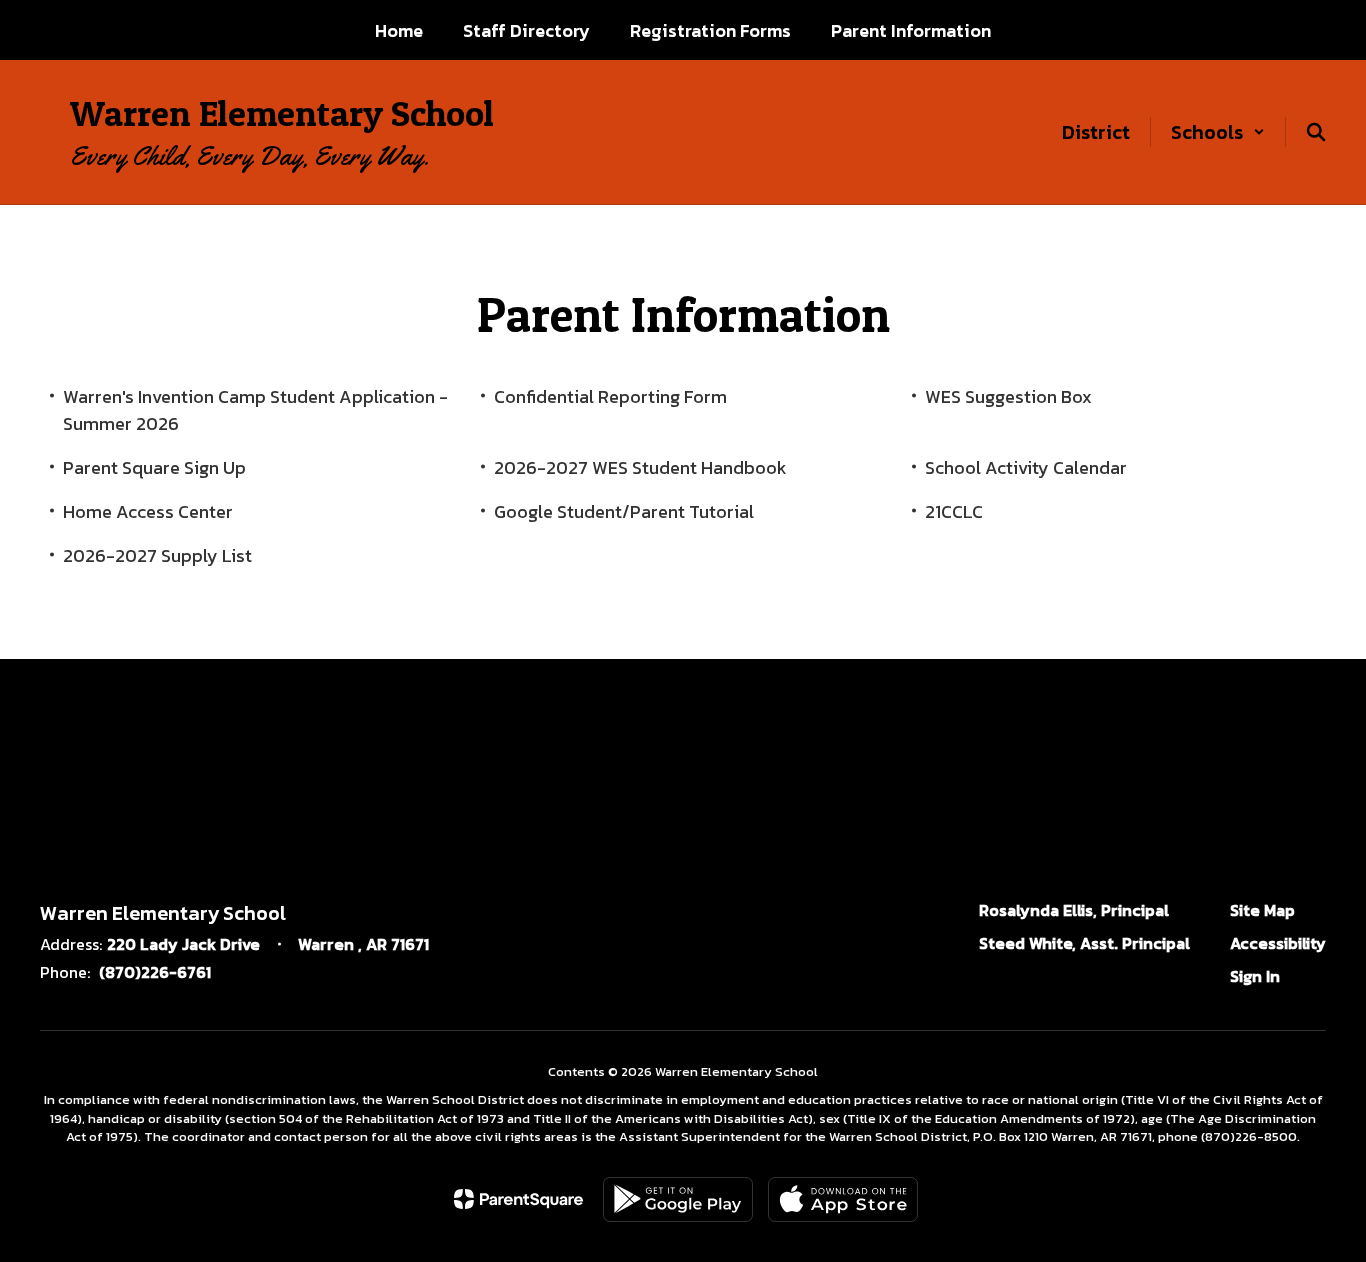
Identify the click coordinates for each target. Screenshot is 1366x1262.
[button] (1218, 132)
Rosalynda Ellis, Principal (1074, 910)
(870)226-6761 (155, 972)
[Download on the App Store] (843, 1199)
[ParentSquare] (518, 1199)
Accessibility (1278, 943)
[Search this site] (1316, 132)
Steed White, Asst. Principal (1084, 943)
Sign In (1255, 976)
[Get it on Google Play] (678, 1199)
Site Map (1262, 910)
